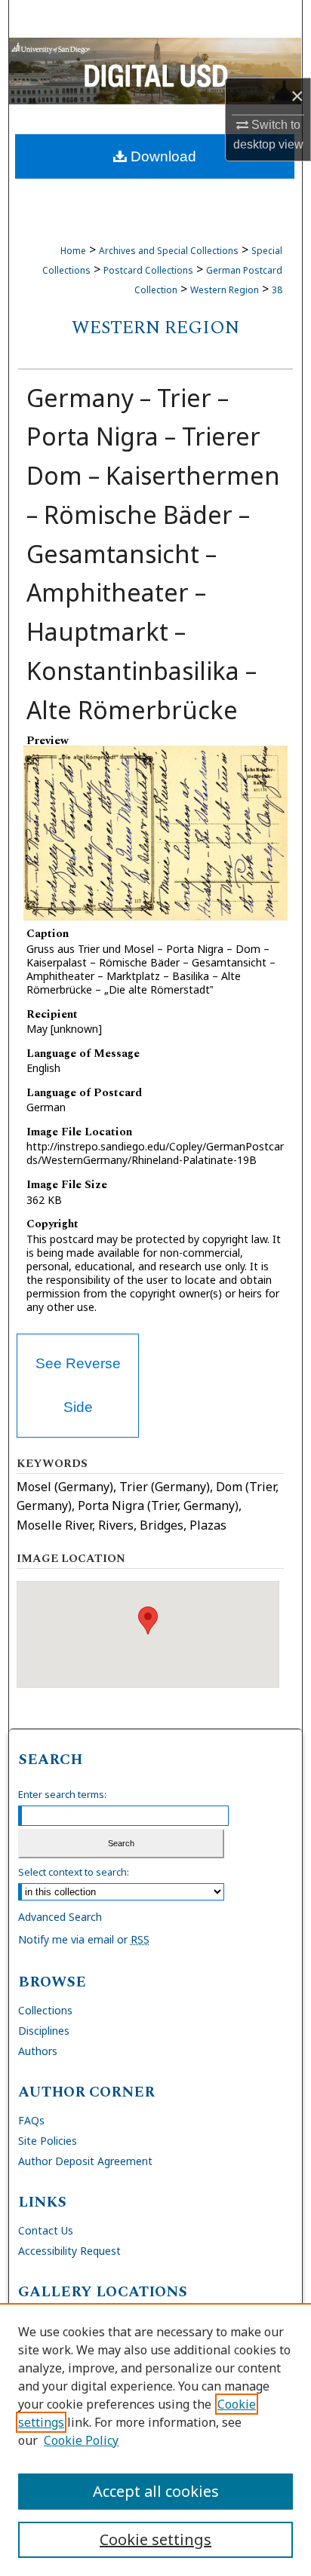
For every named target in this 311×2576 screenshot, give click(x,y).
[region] (155, 2440)
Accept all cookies (156, 2491)
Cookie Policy (81, 2440)
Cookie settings (155, 2539)
